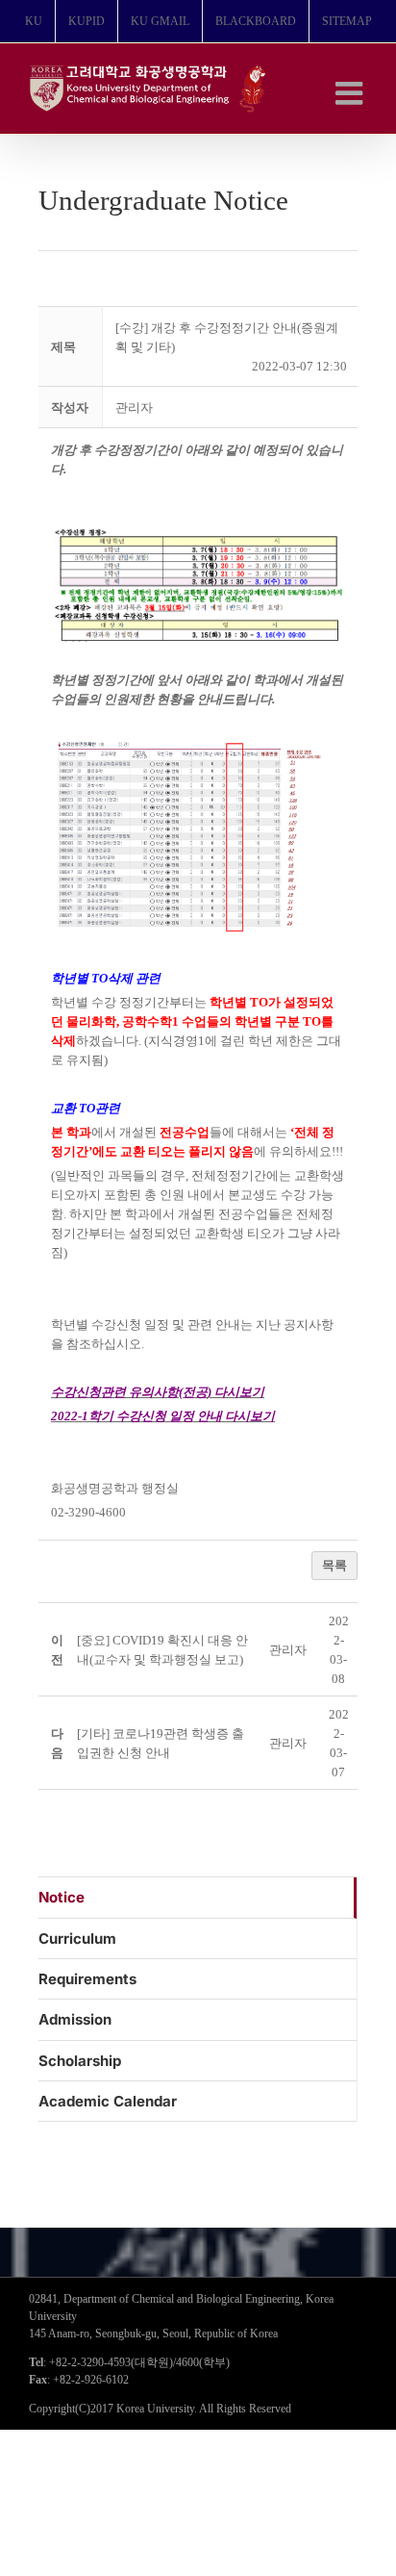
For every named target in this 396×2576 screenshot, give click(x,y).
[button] (134, 408)
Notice (62, 1897)
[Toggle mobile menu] (351, 93)
